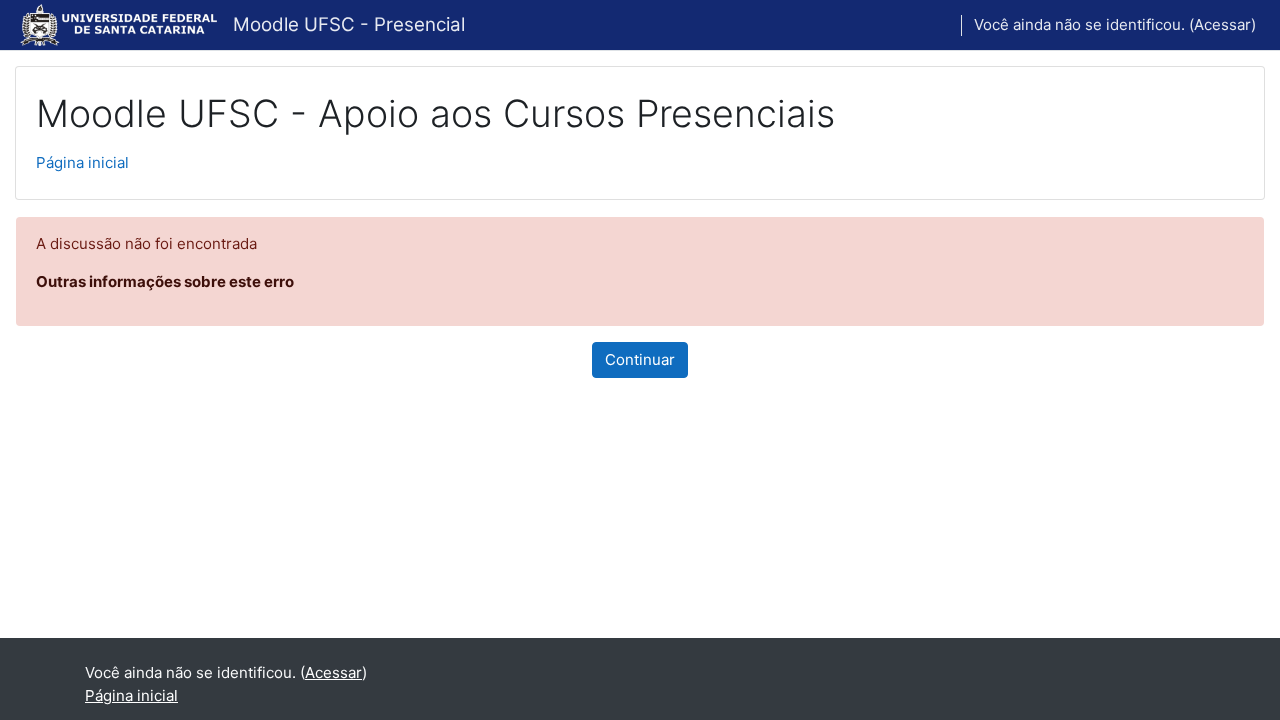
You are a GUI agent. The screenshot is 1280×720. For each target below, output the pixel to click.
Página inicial (82, 162)
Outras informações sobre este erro (165, 281)
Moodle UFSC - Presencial (349, 24)
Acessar (1222, 24)
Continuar (640, 359)
